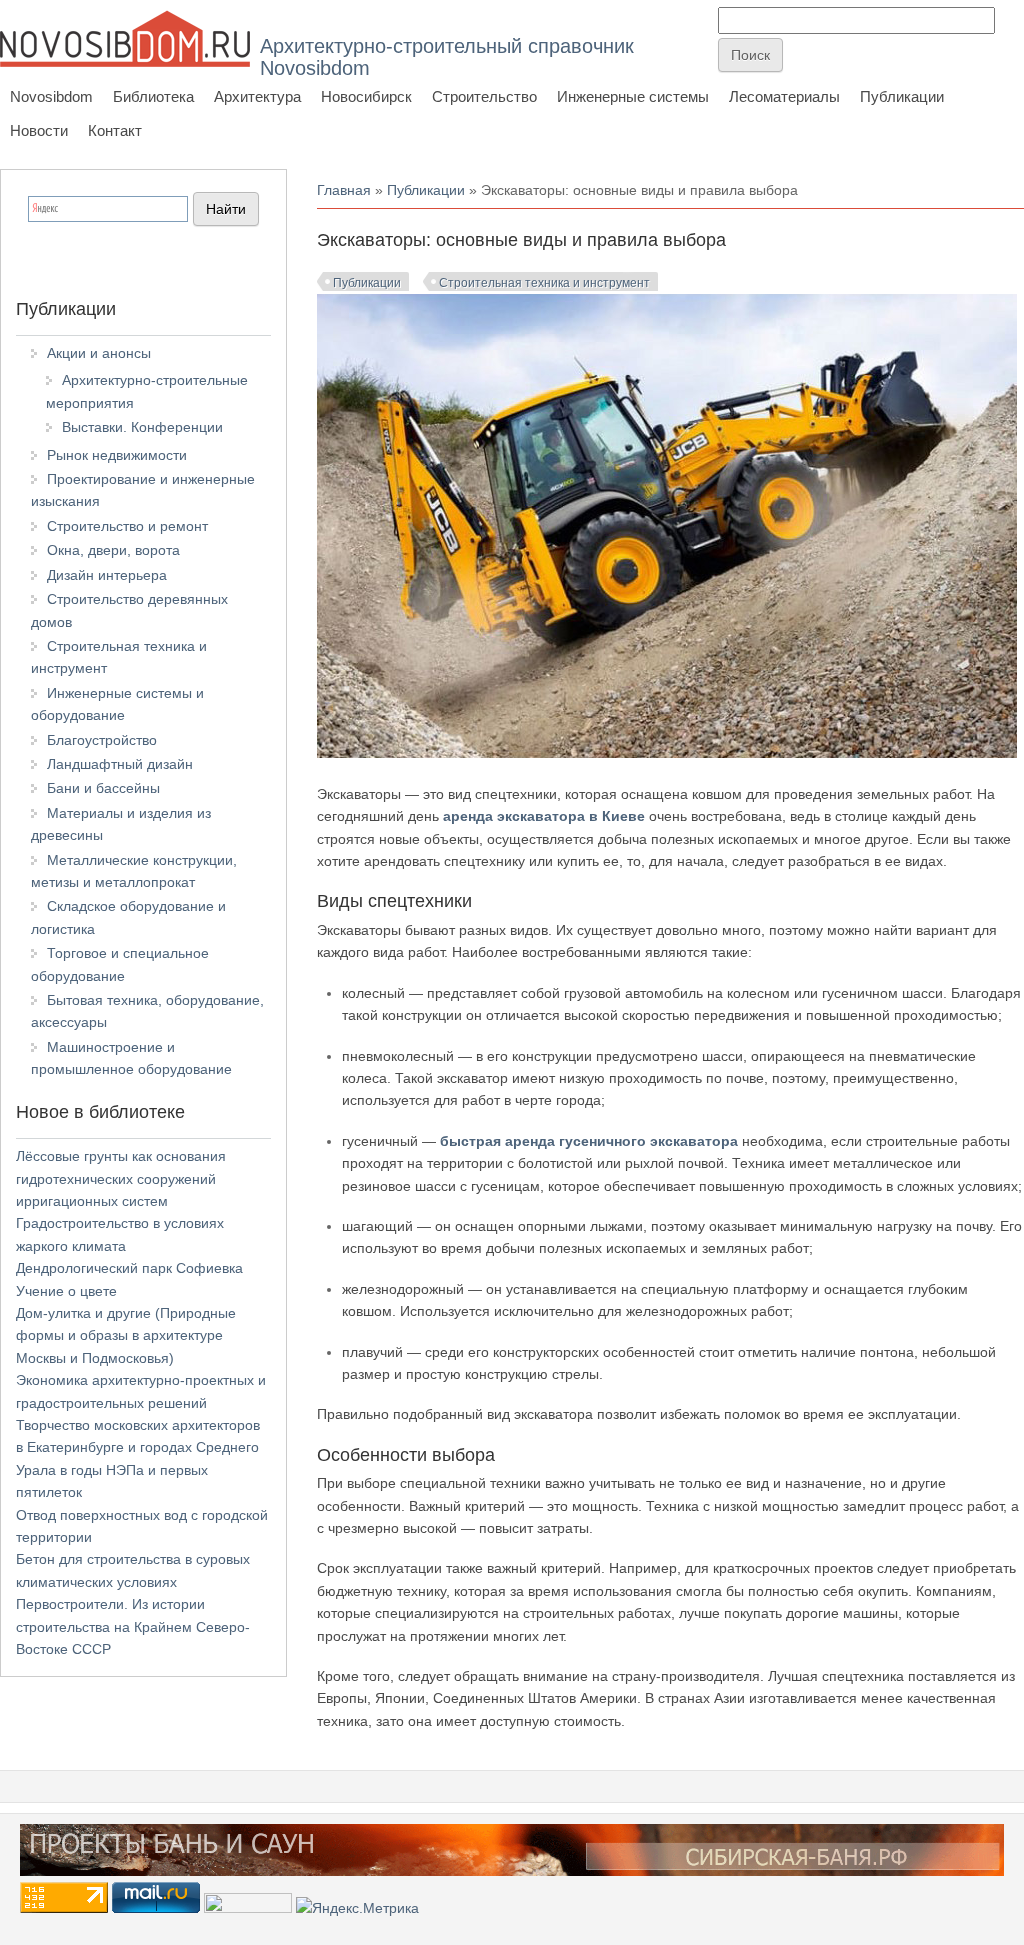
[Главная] (125, 38)
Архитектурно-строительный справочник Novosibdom (447, 57)
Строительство (484, 96)
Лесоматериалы (784, 96)
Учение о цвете (66, 1291)
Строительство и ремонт (127, 526)
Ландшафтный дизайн (120, 764)
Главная (344, 190)
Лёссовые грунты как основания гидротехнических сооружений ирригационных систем (121, 1178)
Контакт (115, 130)
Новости (39, 130)
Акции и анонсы (99, 353)
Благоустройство (102, 740)
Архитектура (257, 96)
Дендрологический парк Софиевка (129, 1268)
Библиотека (153, 96)
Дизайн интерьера (107, 575)
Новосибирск (366, 96)
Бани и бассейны (103, 788)
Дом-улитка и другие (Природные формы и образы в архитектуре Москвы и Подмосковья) (126, 1335)
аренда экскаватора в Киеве (544, 816)
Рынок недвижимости (117, 455)
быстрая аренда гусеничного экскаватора (589, 1141)
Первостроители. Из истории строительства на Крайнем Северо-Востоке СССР (133, 1626)
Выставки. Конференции (142, 427)
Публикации (902, 96)
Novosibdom (51, 96)
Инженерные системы (633, 96)
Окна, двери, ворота (113, 550)
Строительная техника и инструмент (544, 283)
